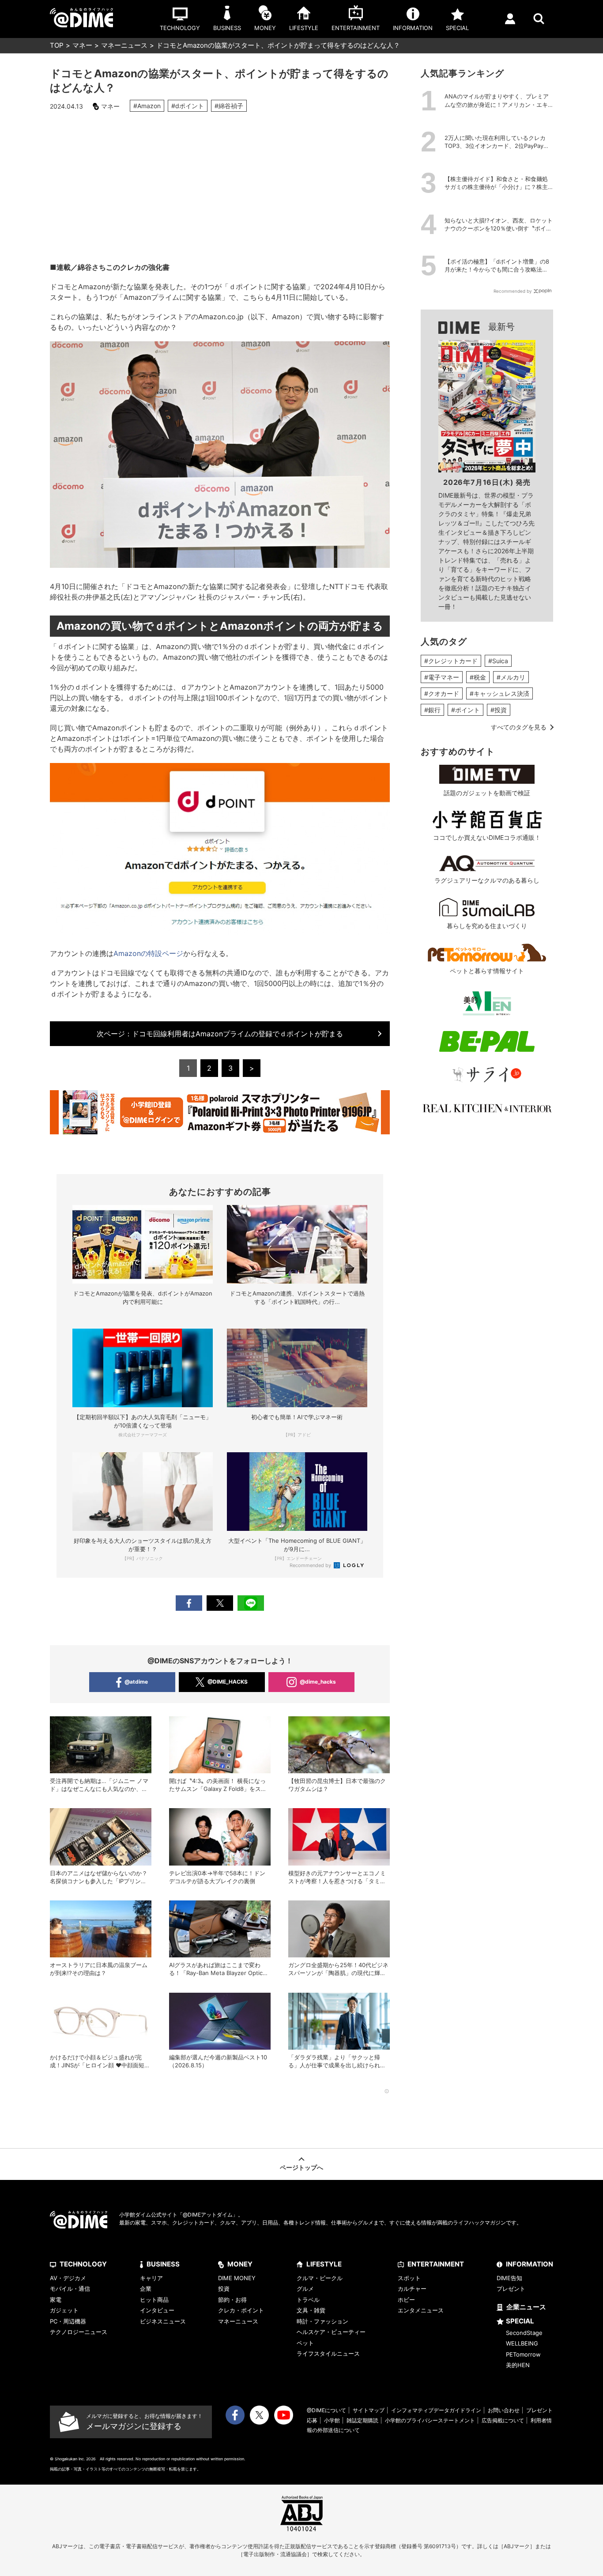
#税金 (478, 677)
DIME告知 (509, 2278)
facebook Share (189, 1603)
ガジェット (64, 2310)
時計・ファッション (322, 2321)
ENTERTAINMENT (436, 2264)
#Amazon (147, 106)
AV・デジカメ (68, 2278)
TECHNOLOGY (83, 2264)
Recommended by (311, 1565)
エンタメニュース (421, 2310)
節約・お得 (232, 2300)
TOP (57, 45)
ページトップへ (301, 2167)
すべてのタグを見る (519, 727)
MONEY (240, 2264)
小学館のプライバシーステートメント (430, 2420)
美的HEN (518, 2365)
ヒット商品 (154, 2300)
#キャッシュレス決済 (499, 693)
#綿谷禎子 (229, 106)
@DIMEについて (326, 2410)
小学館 (332, 2420)
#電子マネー (442, 677)
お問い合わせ (504, 2410)
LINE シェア (251, 1603)
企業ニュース (526, 2307)
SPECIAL (520, 2321)
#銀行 (432, 710)
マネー (82, 45)
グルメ (305, 2289)
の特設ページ (148, 953)
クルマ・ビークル (320, 2278)
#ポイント (465, 710)
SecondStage (524, 2333)
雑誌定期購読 (362, 2420)
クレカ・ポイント (241, 2310)
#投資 (499, 710)
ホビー (406, 2300)
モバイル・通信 (70, 2289)
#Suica (498, 661)
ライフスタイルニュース (328, 2353)
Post (220, 1603)
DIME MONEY (237, 2278)
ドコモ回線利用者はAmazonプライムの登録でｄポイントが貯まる (220, 1034)
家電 (56, 2300)
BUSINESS (163, 2264)
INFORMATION (530, 2264)
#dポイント (188, 106)
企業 (146, 2289)
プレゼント (511, 2289)
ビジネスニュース (163, 2321)
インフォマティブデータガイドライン (436, 2410)
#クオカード (442, 693)
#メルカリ (511, 677)
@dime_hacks (318, 1682)
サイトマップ (369, 2410)
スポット (409, 2278)
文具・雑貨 (311, 2310)
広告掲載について (503, 2420)
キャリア (151, 2278)
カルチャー (412, 2289)
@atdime (136, 1682)
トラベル (308, 2300)
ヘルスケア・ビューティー (331, 2332)
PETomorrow (523, 2354)
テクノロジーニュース (79, 2332)
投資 (224, 2289)
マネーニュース (124, 45)
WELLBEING (522, 2343)
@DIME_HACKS (228, 1682)
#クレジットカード (451, 661)
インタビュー (157, 2310)
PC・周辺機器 (68, 2321)
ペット (305, 2343)
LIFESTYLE (324, 2264)
